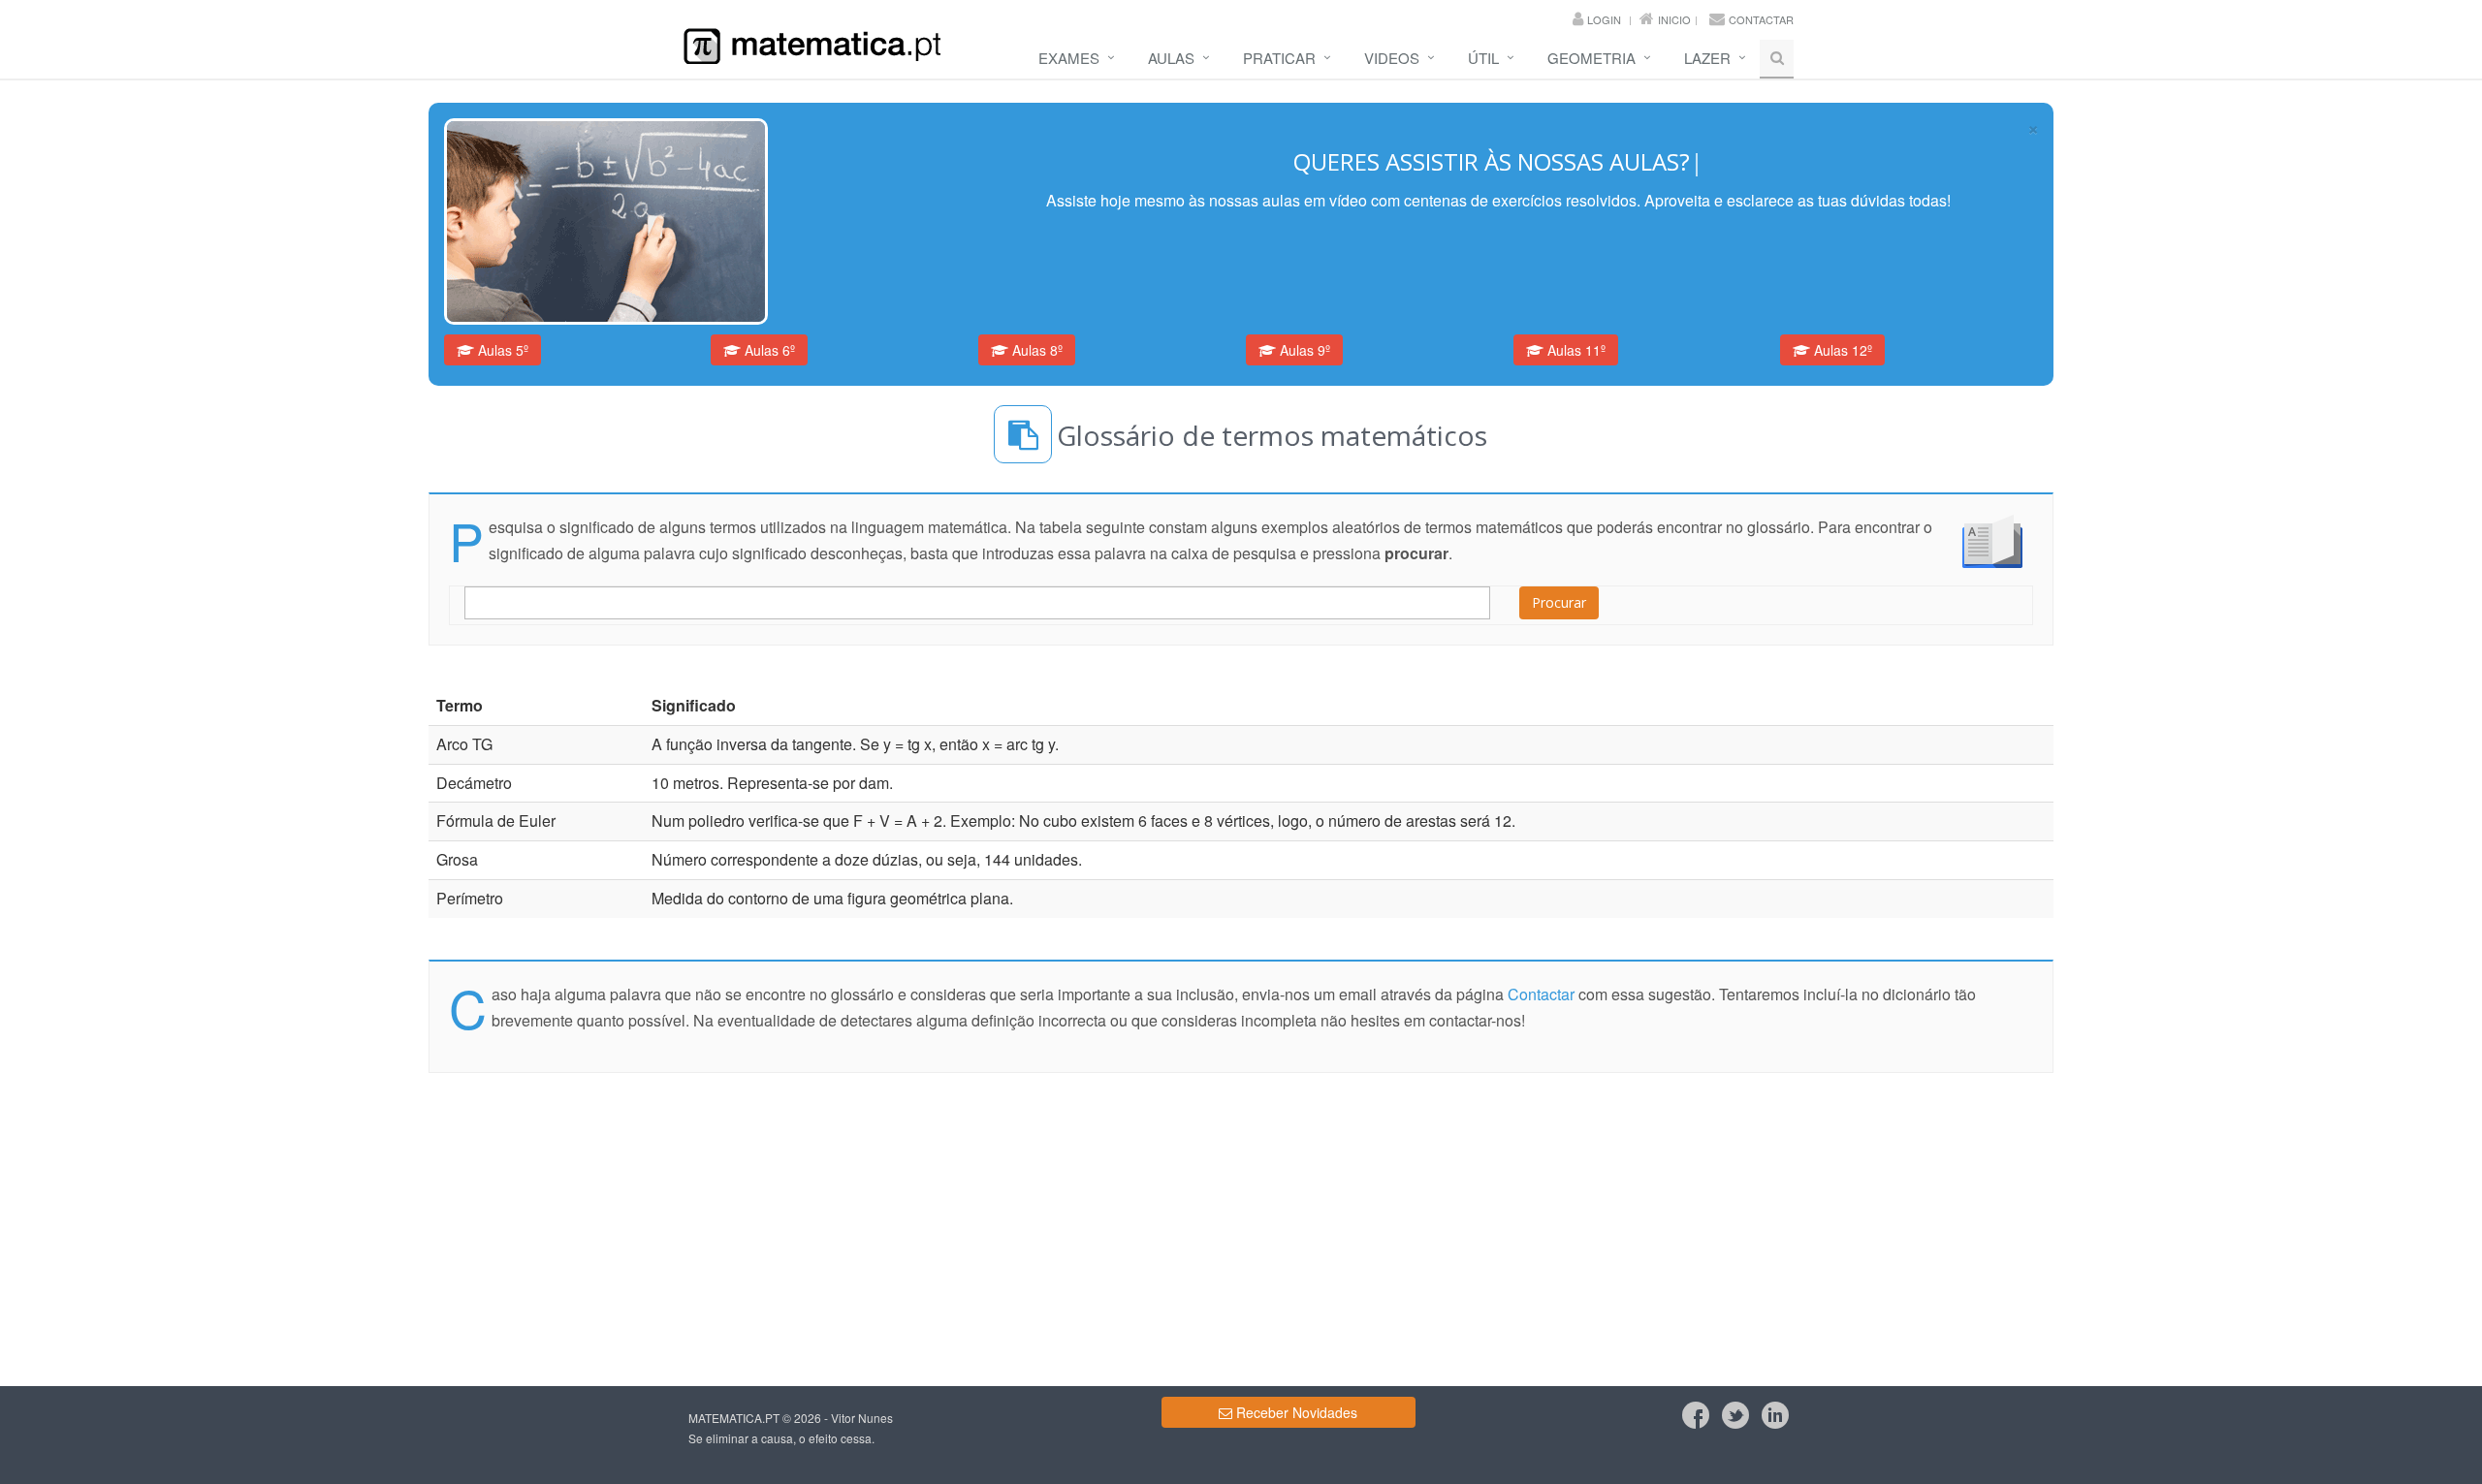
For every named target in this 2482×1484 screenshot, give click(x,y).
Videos (1392, 58)
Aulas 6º (768, 350)
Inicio (1674, 19)
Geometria (1591, 58)
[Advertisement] (81, 374)
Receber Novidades (1295, 1412)
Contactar (1761, 19)
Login (1604, 19)
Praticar (1279, 58)
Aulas (1171, 58)
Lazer (1707, 58)
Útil (1483, 58)
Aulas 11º (1575, 350)
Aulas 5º (501, 350)
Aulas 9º (1303, 350)
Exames (1069, 58)
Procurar (1559, 602)
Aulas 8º (1035, 350)
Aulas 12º (1841, 350)
